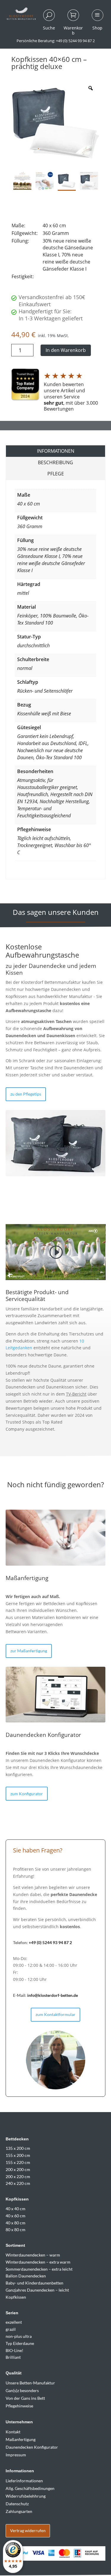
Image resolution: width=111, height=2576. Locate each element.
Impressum (16, 2455)
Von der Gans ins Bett (25, 2398)
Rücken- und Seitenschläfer (45, 691)
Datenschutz (17, 2504)
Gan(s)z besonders (22, 2390)
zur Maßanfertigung (29, 1651)
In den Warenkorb (66, 350)
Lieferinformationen (24, 2481)
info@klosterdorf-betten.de (53, 1995)
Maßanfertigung (21, 2439)
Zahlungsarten (19, 2511)
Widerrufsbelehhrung (26, 2496)
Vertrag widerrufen (28, 2530)
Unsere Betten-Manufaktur (30, 2383)
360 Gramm (30, 526)
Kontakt (13, 2432)
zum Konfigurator (27, 1794)
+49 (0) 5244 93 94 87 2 (50, 1942)
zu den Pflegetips (26, 1094)
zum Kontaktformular (55, 2014)
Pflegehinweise (19, 2406)
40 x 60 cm (29, 504)
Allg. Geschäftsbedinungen (30, 2488)
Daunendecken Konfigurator (32, 2447)
